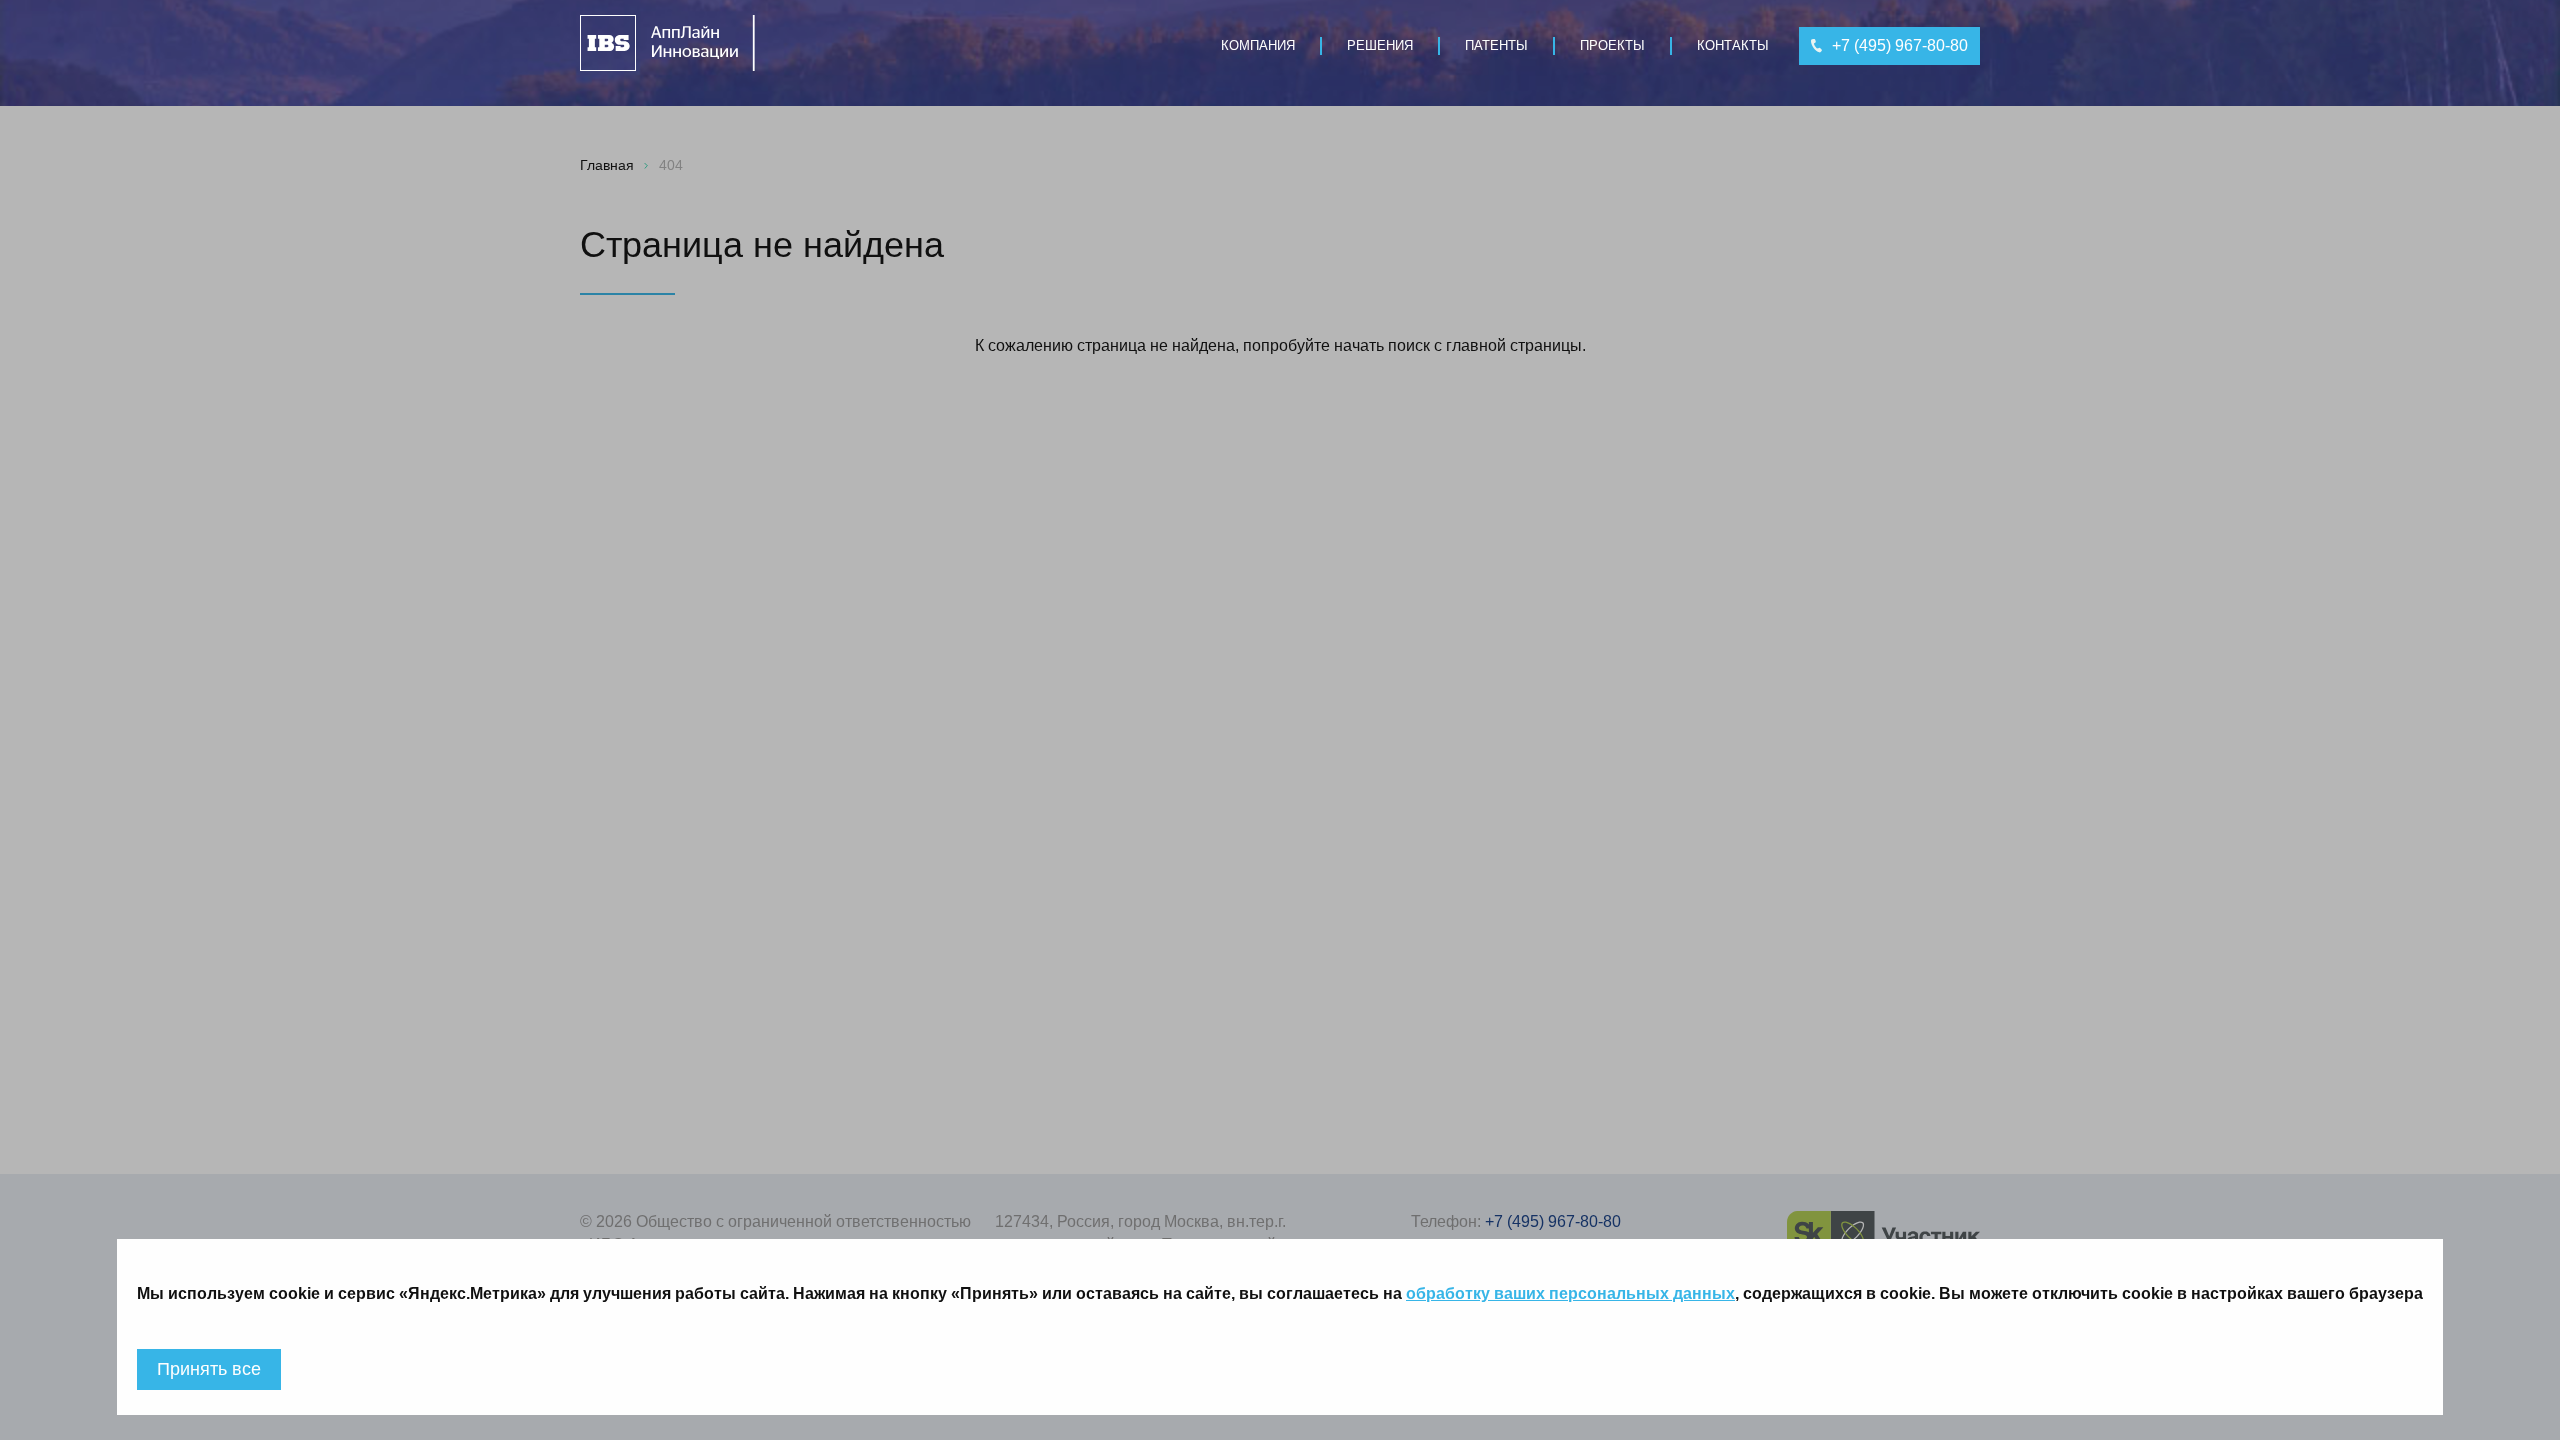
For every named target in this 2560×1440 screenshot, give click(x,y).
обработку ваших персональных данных (1570, 1293)
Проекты (1612, 45)
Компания (1258, 45)
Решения (1380, 45)
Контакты (1733, 45)
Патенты (1496, 45)
